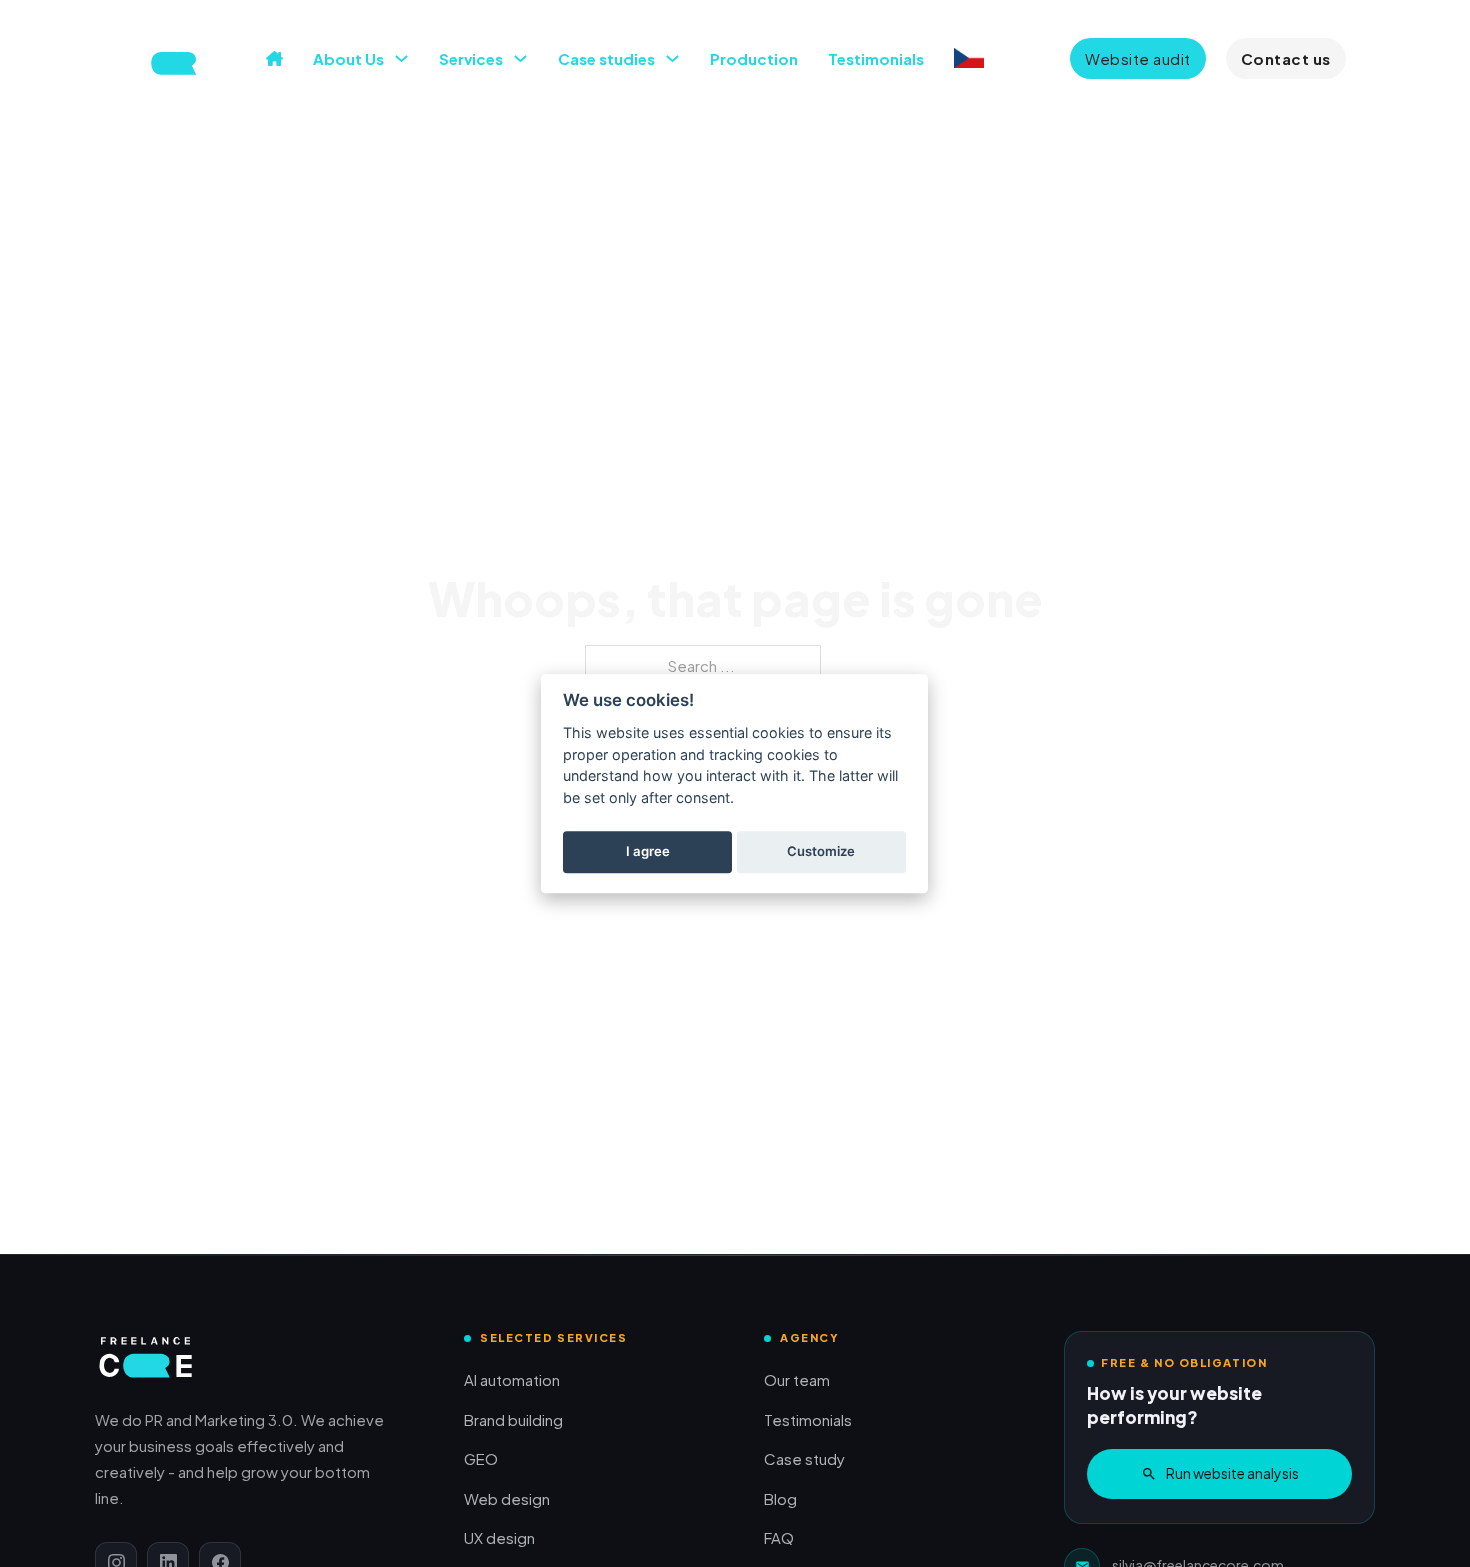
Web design (507, 1498)
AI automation (512, 1379)
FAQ (779, 1537)
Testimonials (876, 58)
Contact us (1286, 58)
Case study (804, 1458)
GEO (481, 1458)
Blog (780, 1498)
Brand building (513, 1419)
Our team (797, 1379)
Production (754, 58)
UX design (499, 1537)
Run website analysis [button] (1232, 1473)
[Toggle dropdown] (401, 58)
